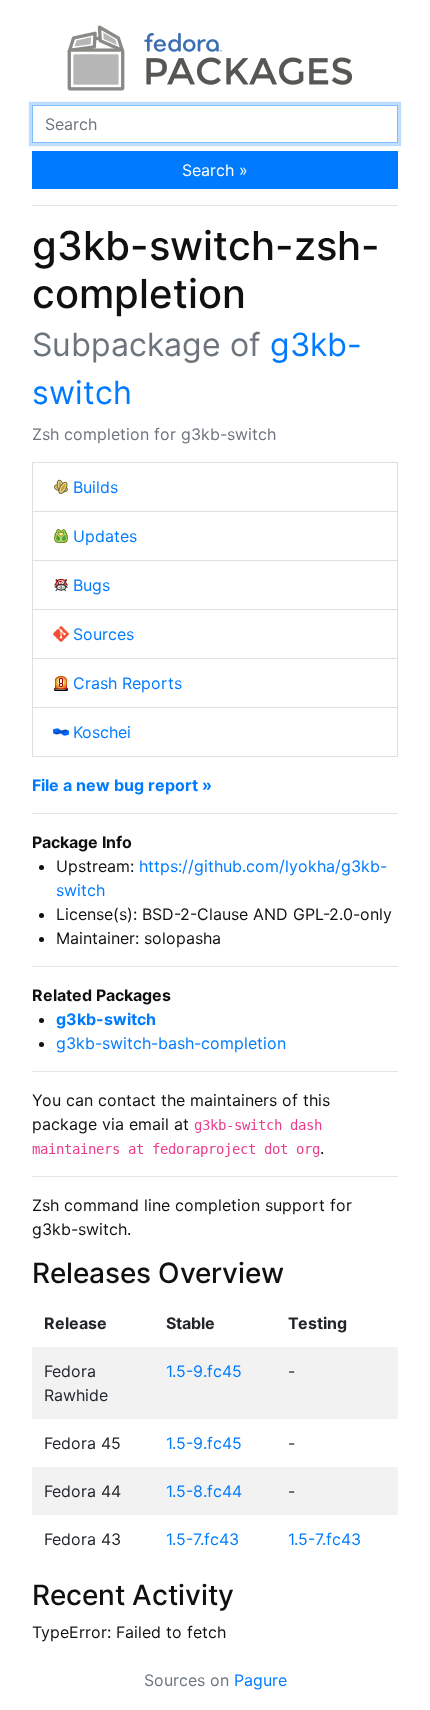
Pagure (260, 1680)
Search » (215, 170)
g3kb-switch (106, 1019)
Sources (103, 634)
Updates (105, 536)
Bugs (91, 585)
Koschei (102, 732)
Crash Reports (127, 683)
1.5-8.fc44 (204, 1491)
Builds (95, 487)
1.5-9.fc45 (204, 1371)
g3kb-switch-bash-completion (171, 1043)
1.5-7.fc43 (202, 1539)
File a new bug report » (122, 785)
